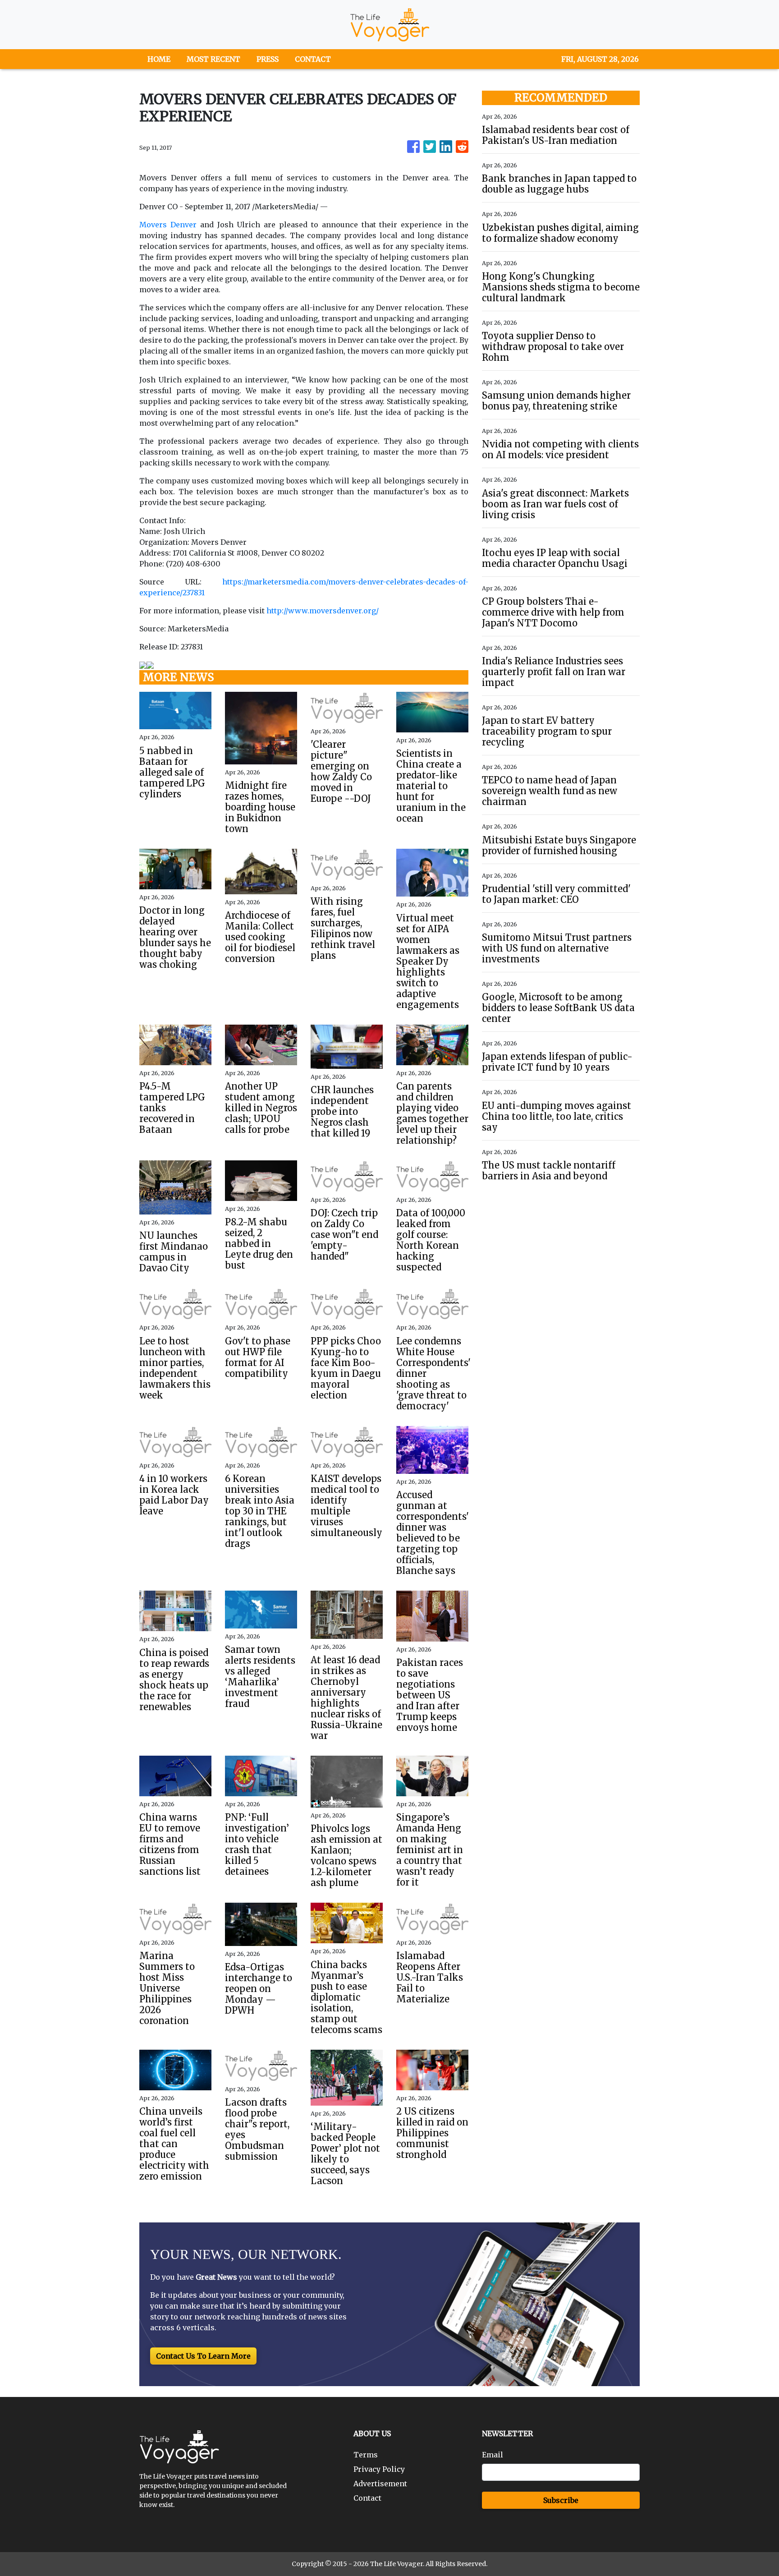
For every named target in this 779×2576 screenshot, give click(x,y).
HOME (159, 59)
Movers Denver (168, 225)
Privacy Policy (379, 2469)
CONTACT (313, 59)
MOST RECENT (213, 59)
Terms (366, 2455)
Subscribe (561, 2500)
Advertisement (380, 2484)
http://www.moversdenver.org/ (323, 611)
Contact (367, 2498)
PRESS (268, 59)
